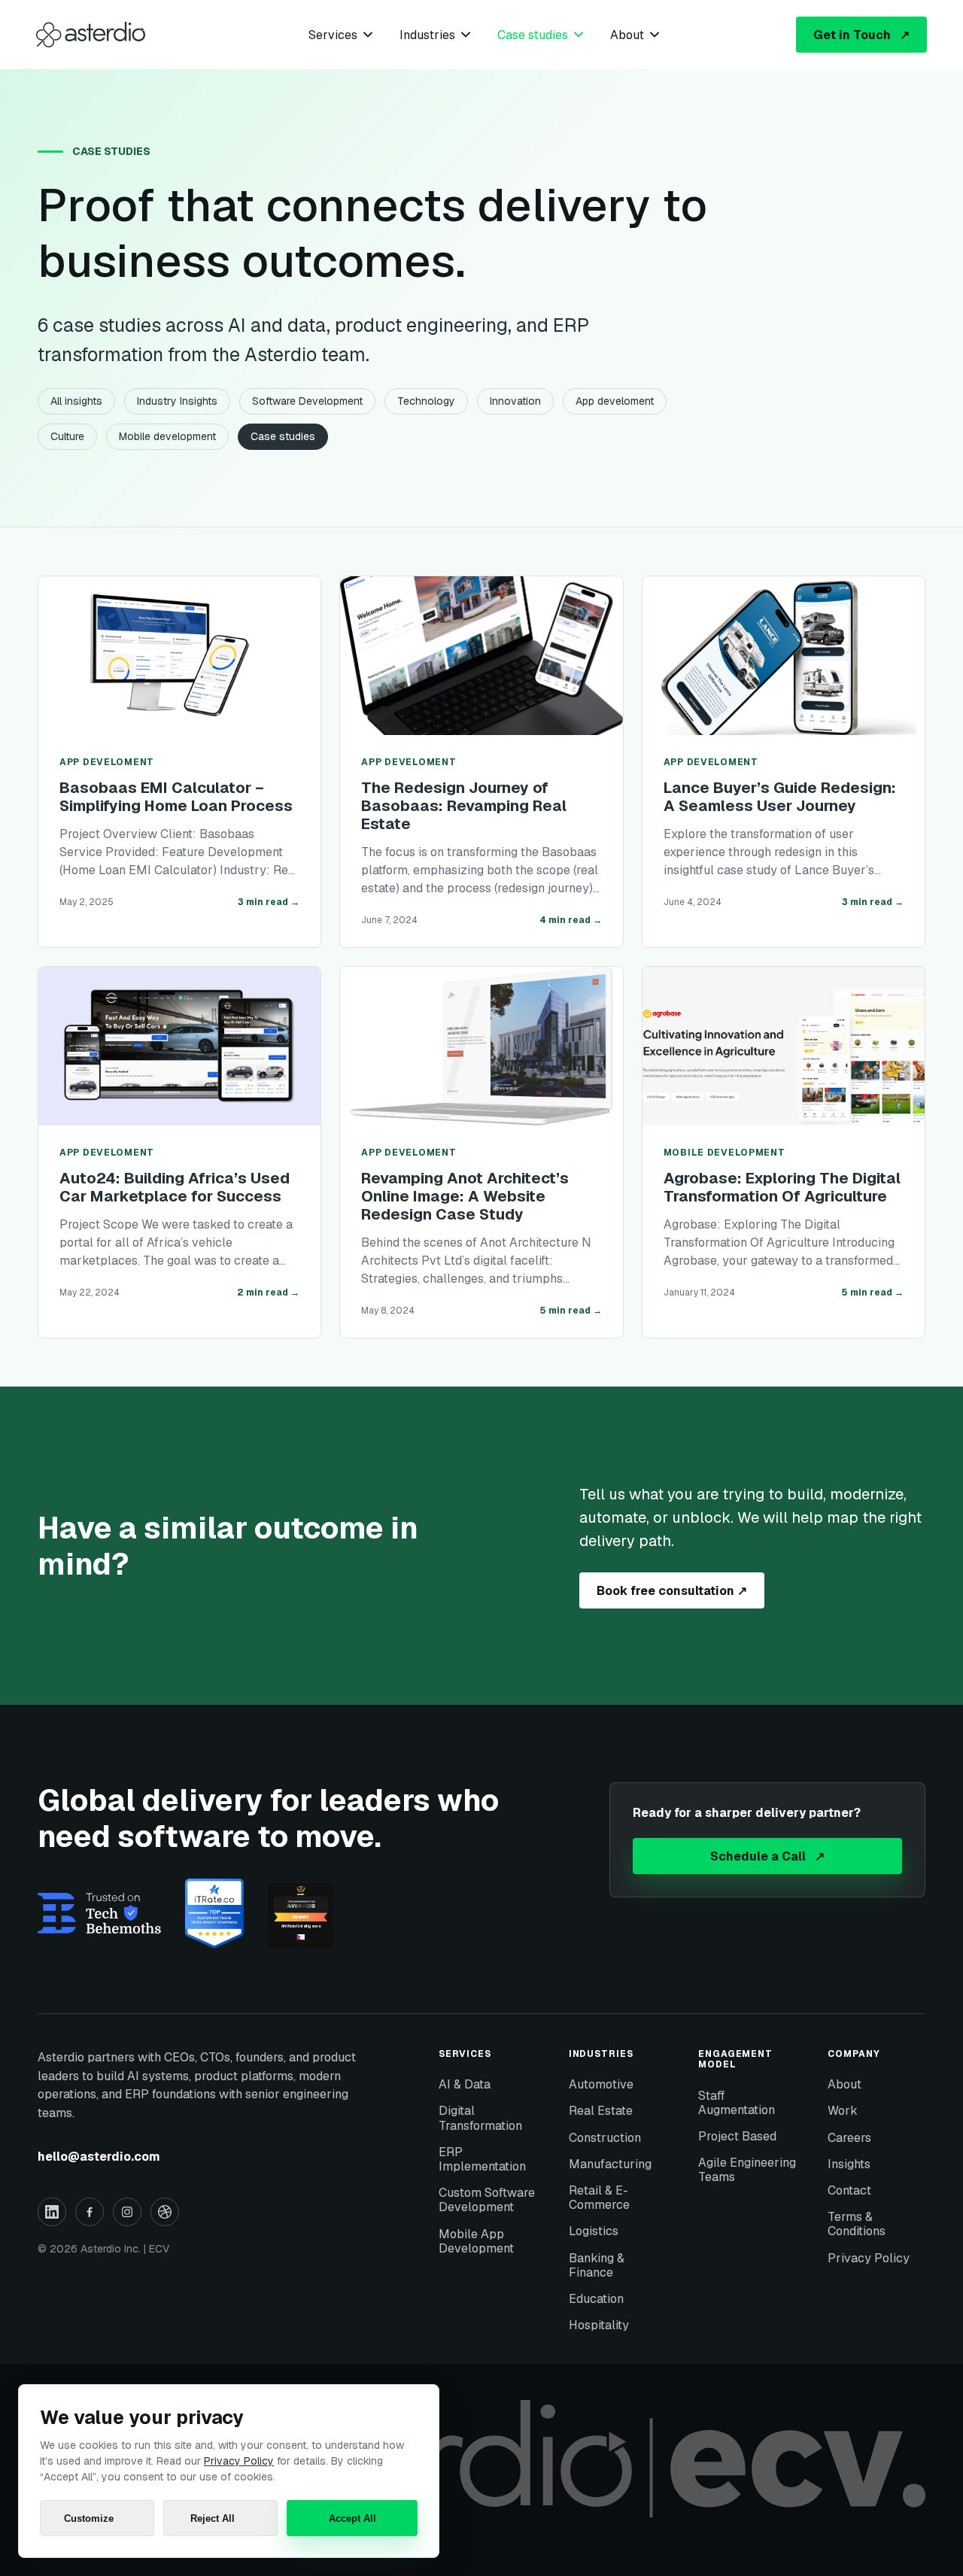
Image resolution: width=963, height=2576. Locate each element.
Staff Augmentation (737, 2103)
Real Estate (601, 2111)
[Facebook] (90, 2212)
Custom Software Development (487, 2200)
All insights (76, 401)
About (627, 35)
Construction (605, 2138)
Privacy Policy (869, 2258)
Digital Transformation (480, 2118)
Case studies (533, 35)
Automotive (601, 2084)
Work (843, 2111)
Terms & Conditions (857, 2224)
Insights (849, 2164)
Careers (849, 2138)
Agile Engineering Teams (747, 2170)
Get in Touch (861, 35)
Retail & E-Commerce (599, 2198)
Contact (849, 2190)
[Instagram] (127, 2212)
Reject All (213, 2518)
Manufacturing (610, 2164)
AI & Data (465, 2084)
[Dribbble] (165, 2212)
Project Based (737, 2136)
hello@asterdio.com (99, 2157)
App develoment (615, 401)
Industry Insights (177, 401)
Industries (427, 35)
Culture (67, 436)
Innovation (515, 401)
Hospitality (599, 2325)
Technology (426, 401)
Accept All (352, 2518)
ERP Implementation (482, 2159)
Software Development (307, 401)
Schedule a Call (767, 1856)
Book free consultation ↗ (672, 1591)
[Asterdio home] (91, 35)
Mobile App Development (476, 2241)
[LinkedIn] (52, 2212)
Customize (89, 2518)
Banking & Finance (597, 2265)
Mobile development (167, 436)
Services (333, 35)
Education (596, 2299)
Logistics (594, 2231)
